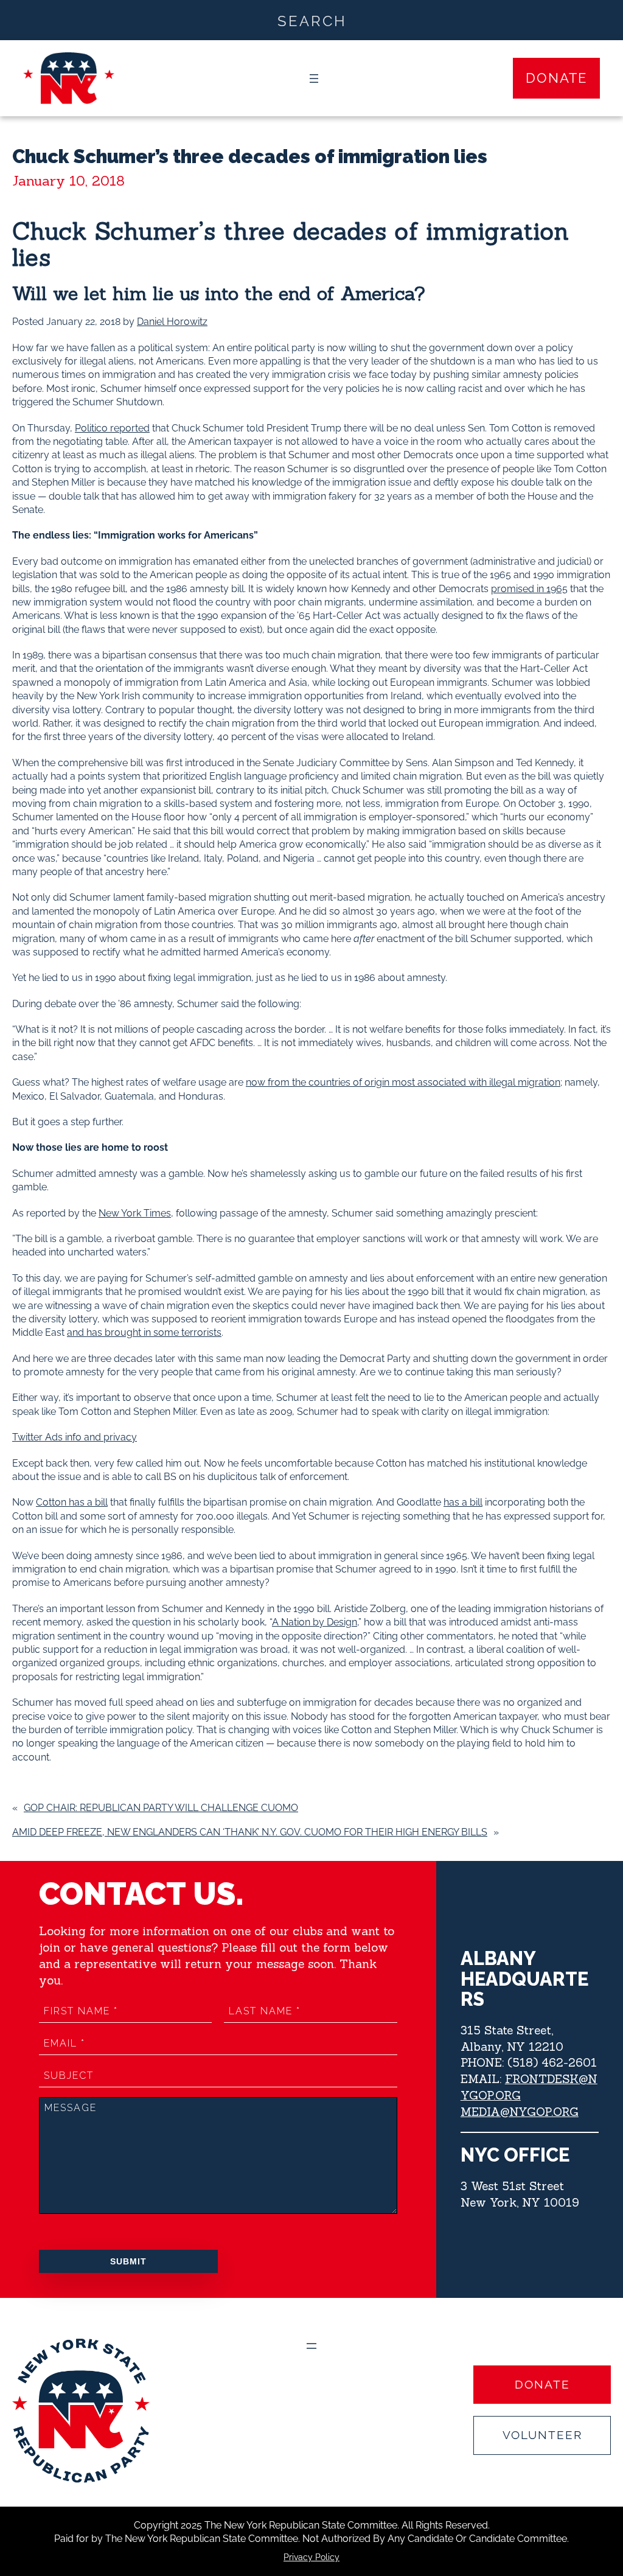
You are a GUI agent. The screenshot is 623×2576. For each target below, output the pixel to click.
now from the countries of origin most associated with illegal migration (403, 1082)
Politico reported (112, 428)
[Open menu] (314, 79)
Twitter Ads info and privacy (75, 1437)
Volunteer (542, 2435)
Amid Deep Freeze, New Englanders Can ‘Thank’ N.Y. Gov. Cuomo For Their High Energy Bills (250, 1832)
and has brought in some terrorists (144, 1332)
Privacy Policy (311, 2557)
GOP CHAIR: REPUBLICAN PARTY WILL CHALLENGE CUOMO (161, 1808)
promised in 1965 (529, 589)
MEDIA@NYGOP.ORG (520, 2112)
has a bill (463, 1502)
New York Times (135, 1213)
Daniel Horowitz (172, 322)
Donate (556, 78)
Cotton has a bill (72, 1502)
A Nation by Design (315, 1622)
